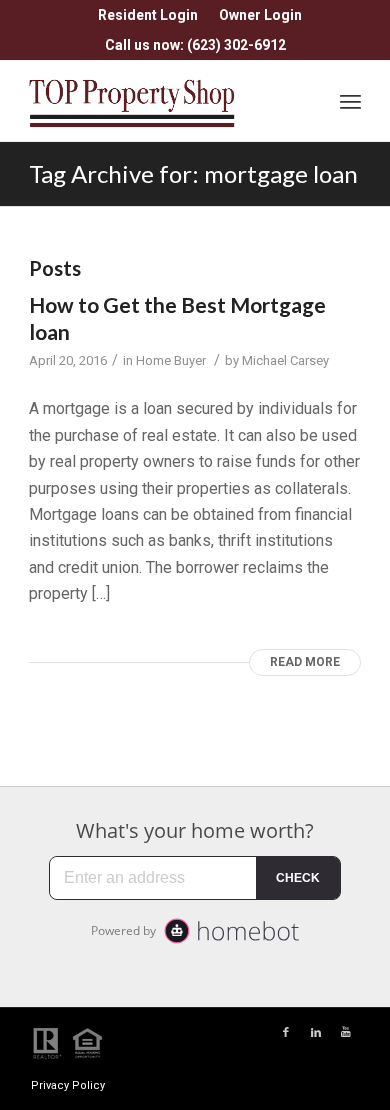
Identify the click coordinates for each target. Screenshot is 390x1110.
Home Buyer (171, 360)
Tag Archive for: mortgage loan (193, 173)
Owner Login (260, 15)
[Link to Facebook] (286, 1033)
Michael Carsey (285, 360)
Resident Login (148, 15)
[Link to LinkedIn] (316, 1033)
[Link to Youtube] (346, 1033)
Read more (305, 662)
